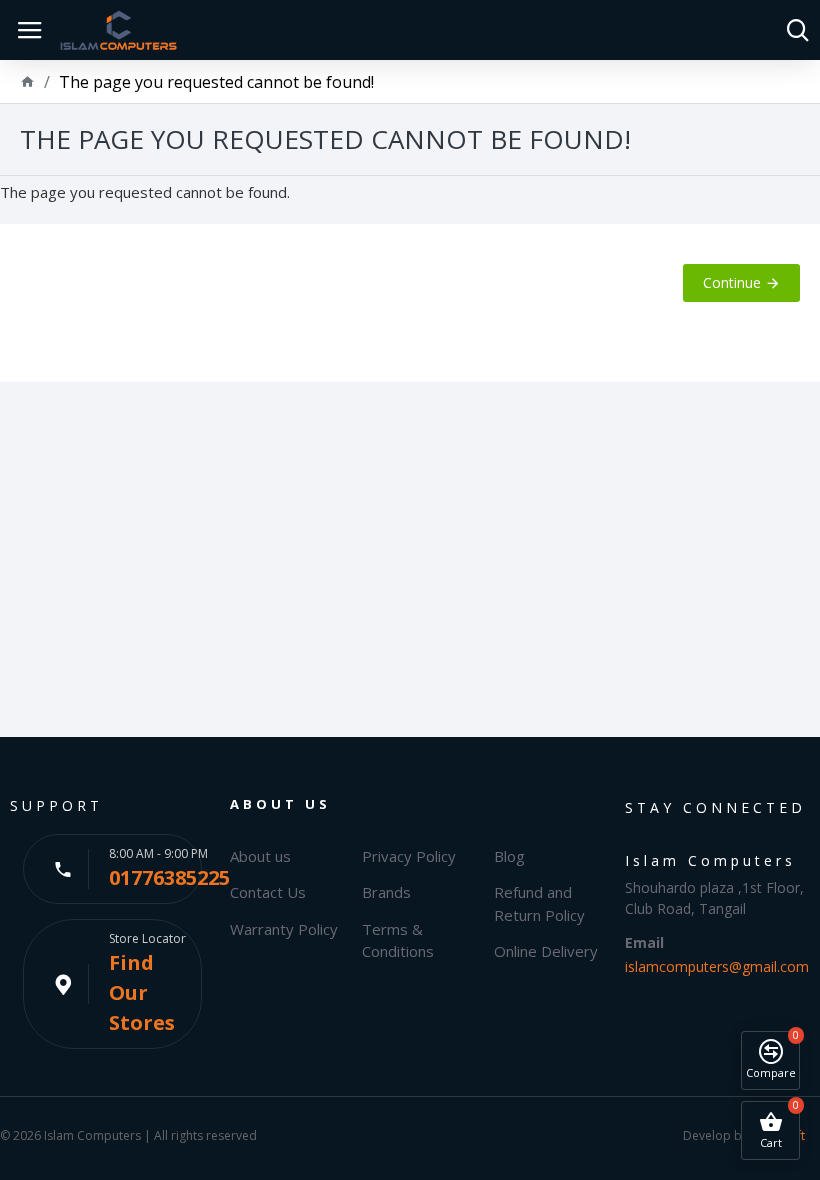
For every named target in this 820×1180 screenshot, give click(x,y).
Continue (732, 282)
